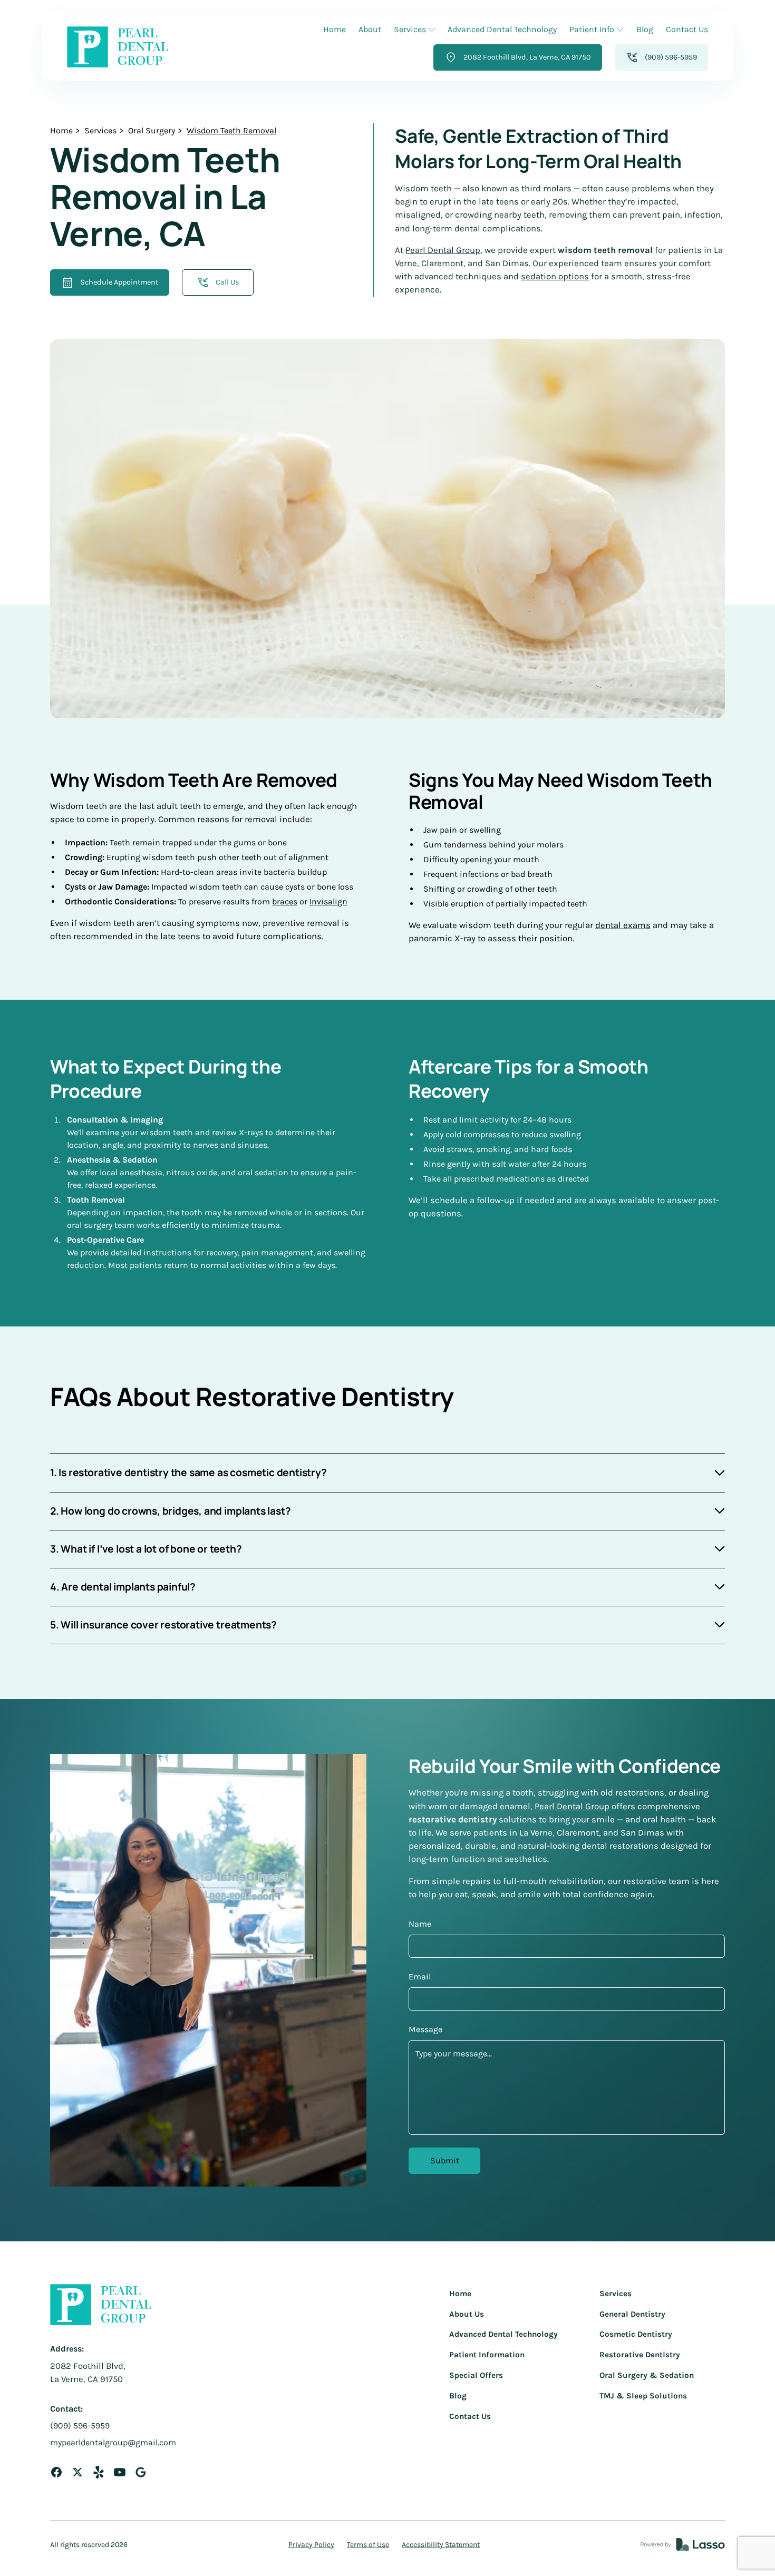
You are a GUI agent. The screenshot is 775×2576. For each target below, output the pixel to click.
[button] (415, 30)
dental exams (623, 925)
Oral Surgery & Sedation (647, 2375)
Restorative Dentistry (640, 2355)
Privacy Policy (311, 2545)
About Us (467, 2314)
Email (420, 1977)
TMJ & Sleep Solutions (643, 2396)
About (370, 29)
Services (100, 130)
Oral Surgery (152, 130)
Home (335, 29)
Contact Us (687, 29)
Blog (645, 29)
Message (425, 2029)
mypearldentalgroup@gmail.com (113, 2442)
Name (420, 1924)
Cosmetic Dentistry (636, 2334)
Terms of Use (368, 2545)
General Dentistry (632, 2314)
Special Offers (476, 2375)
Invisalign (328, 901)
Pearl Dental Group (443, 250)
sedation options (555, 276)
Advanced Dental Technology (502, 29)
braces (285, 901)
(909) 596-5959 (80, 2426)
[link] (118, 47)
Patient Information (487, 2355)
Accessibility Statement (441, 2545)
